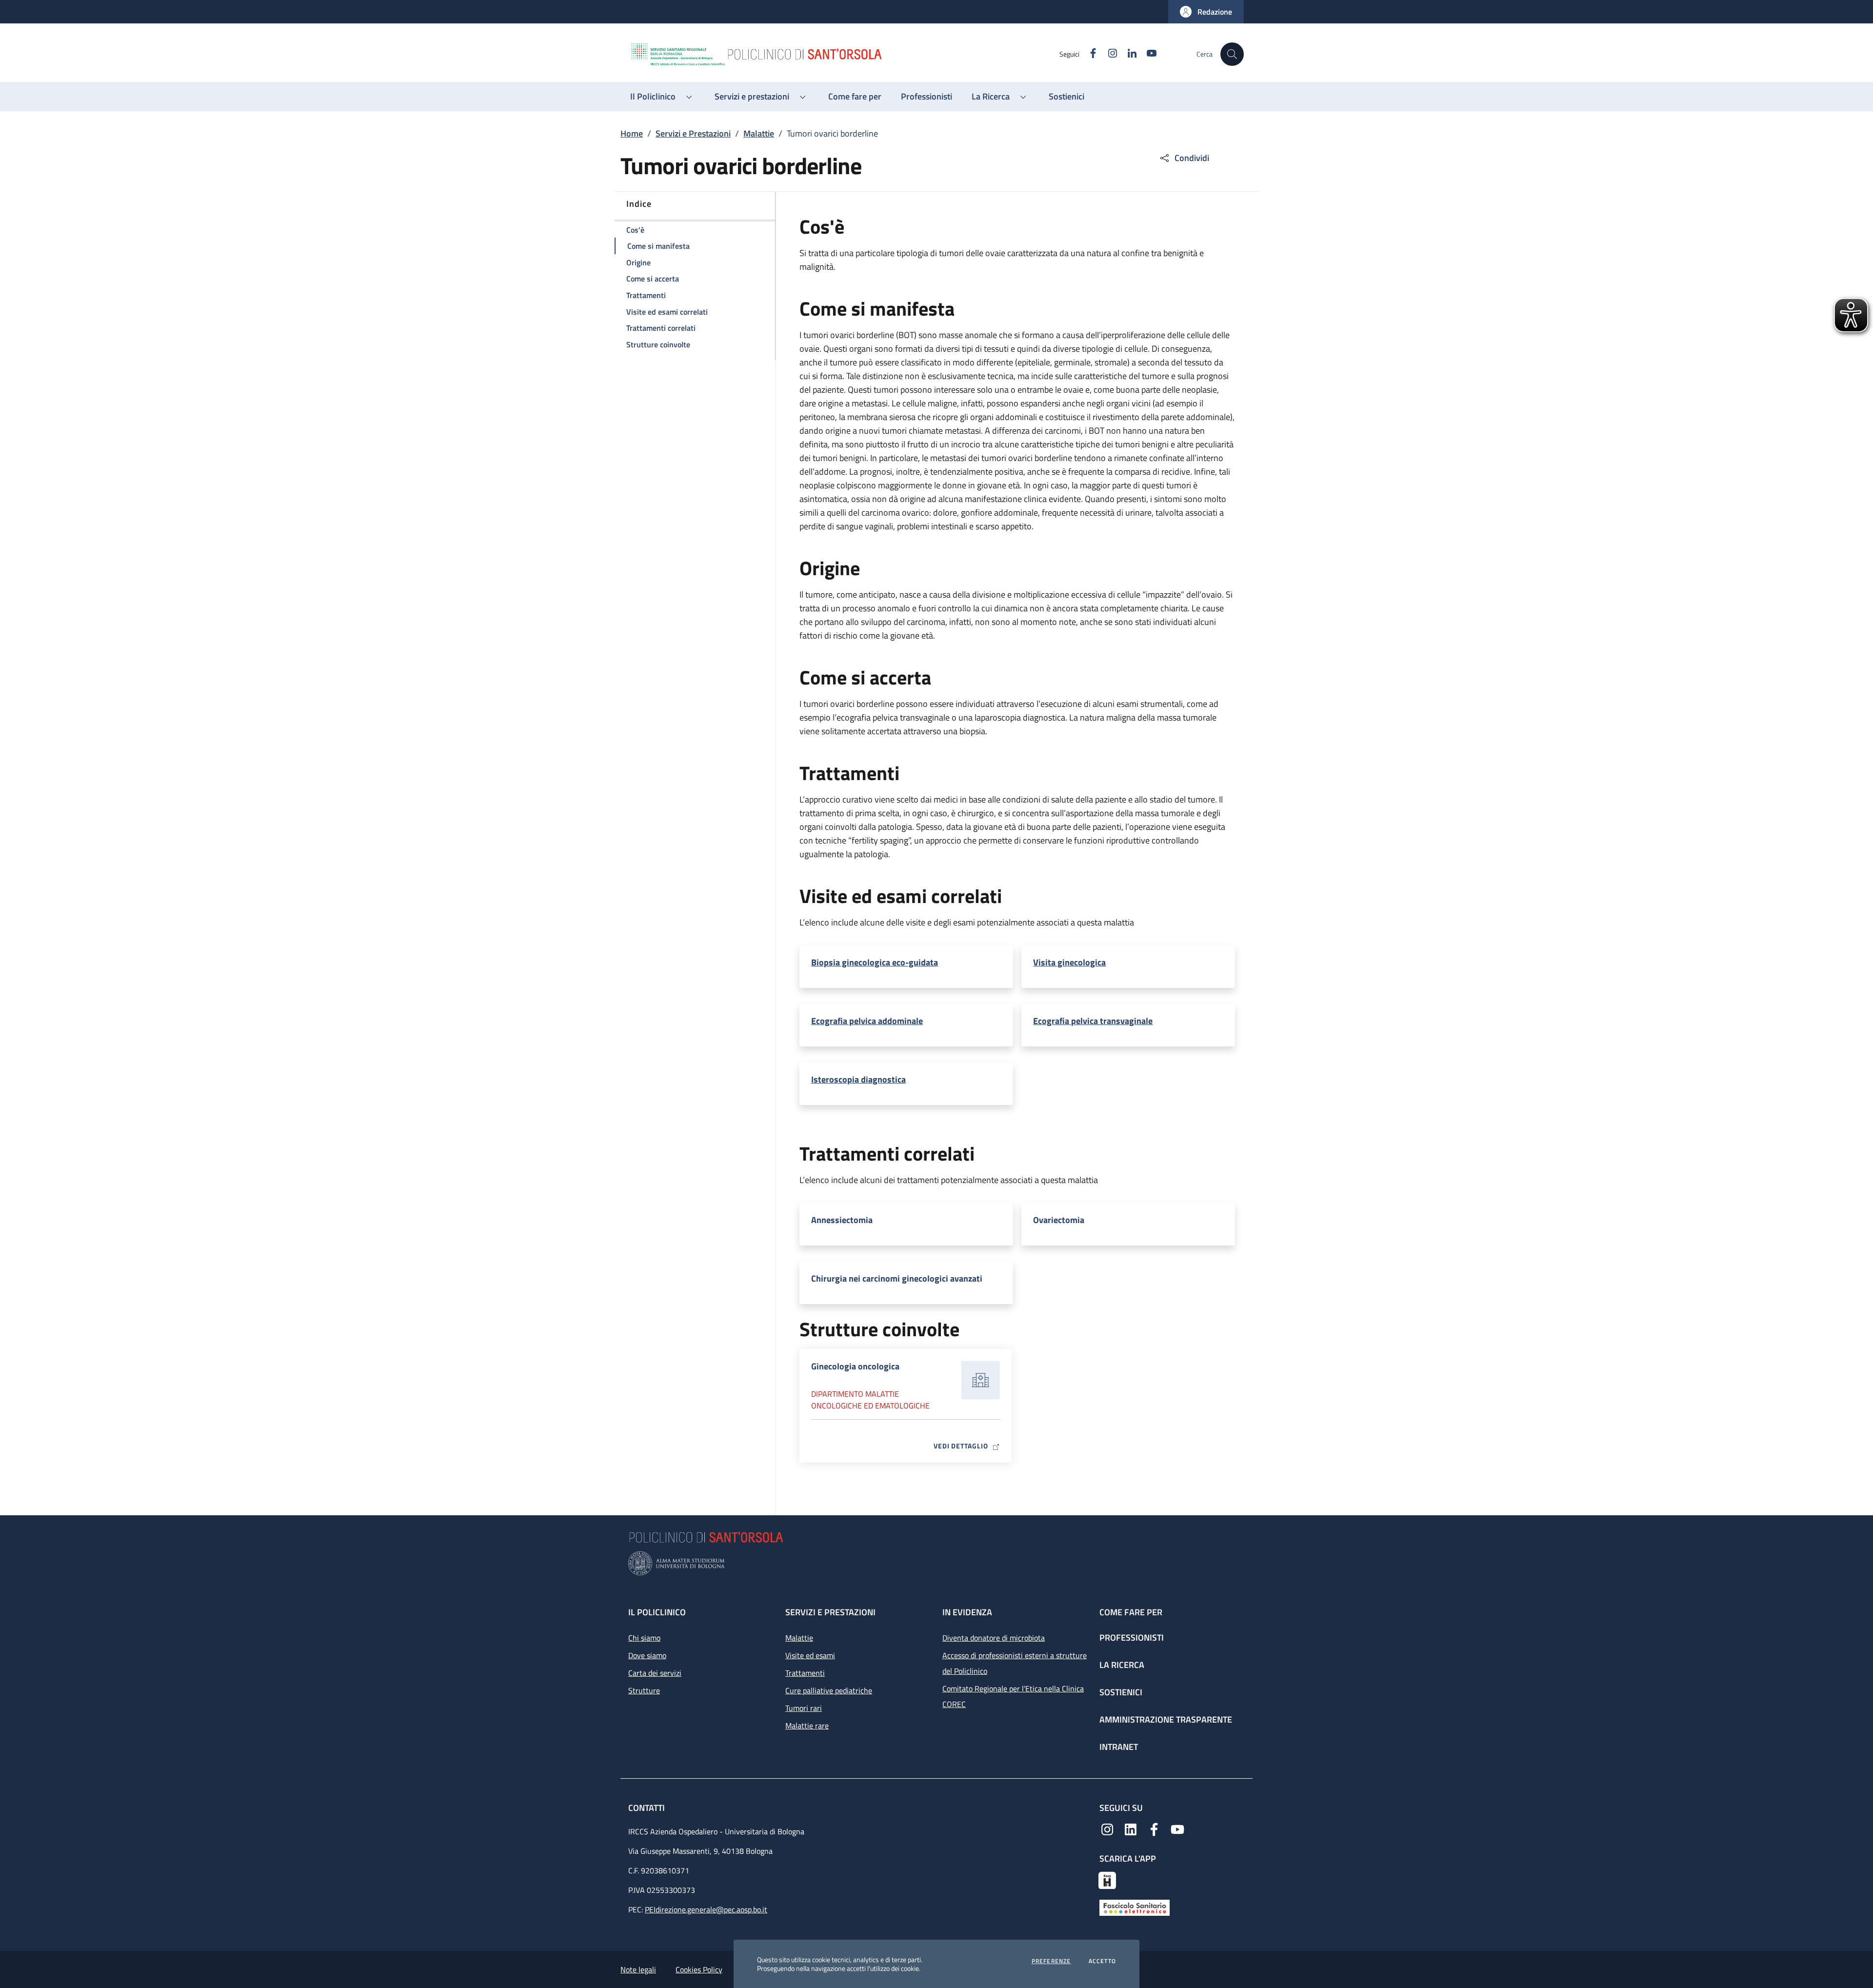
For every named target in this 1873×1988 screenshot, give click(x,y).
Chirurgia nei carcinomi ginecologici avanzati (897, 1279)
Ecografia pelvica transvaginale (1093, 1021)
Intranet (1119, 1747)
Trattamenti (805, 1673)
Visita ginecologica (1069, 963)
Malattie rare (807, 1726)
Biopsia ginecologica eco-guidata (875, 963)
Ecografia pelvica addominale (867, 1021)
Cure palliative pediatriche (829, 1690)
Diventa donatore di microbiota (994, 1638)
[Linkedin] (1131, 1828)
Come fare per (1131, 1612)
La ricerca (1122, 1665)
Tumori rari (804, 1708)
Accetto (1102, 1961)
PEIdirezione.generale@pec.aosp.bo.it (706, 1909)
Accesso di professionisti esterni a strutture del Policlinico (1015, 1663)
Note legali (638, 1969)
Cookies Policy (699, 1969)
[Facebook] (1154, 1828)
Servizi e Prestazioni (693, 133)
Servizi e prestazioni (830, 1612)
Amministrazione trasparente (1166, 1719)
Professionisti (1132, 1637)
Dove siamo (647, 1655)
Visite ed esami (810, 1655)
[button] (1206, 12)
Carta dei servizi (655, 1673)
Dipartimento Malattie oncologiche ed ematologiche (870, 1400)
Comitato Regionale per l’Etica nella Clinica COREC (1013, 1696)
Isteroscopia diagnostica (858, 1080)
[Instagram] (1107, 1828)
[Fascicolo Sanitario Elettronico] (1135, 1907)
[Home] (844, 54)
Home (632, 133)
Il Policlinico (657, 1612)
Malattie (759, 133)
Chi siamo (644, 1638)
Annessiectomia (842, 1220)
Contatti (648, 1808)
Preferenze (1051, 1961)
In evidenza (967, 1612)
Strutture (644, 1690)
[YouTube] (1177, 1828)
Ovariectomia (1059, 1220)
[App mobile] (1107, 1879)
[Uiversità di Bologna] (936, 1563)
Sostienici (1121, 1692)
